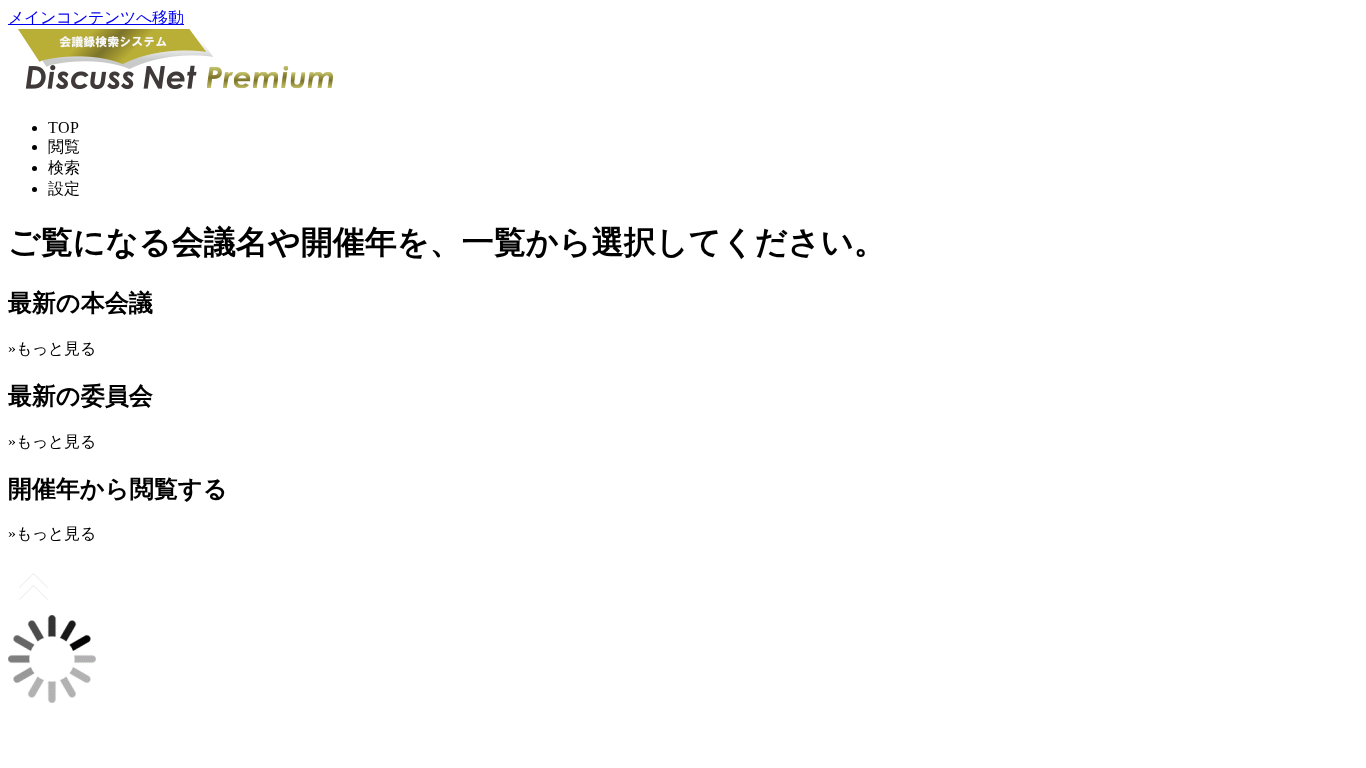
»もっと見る (52, 348)
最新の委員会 (80, 396)
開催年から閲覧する (118, 489)
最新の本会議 (80, 303)
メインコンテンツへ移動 (96, 17)
